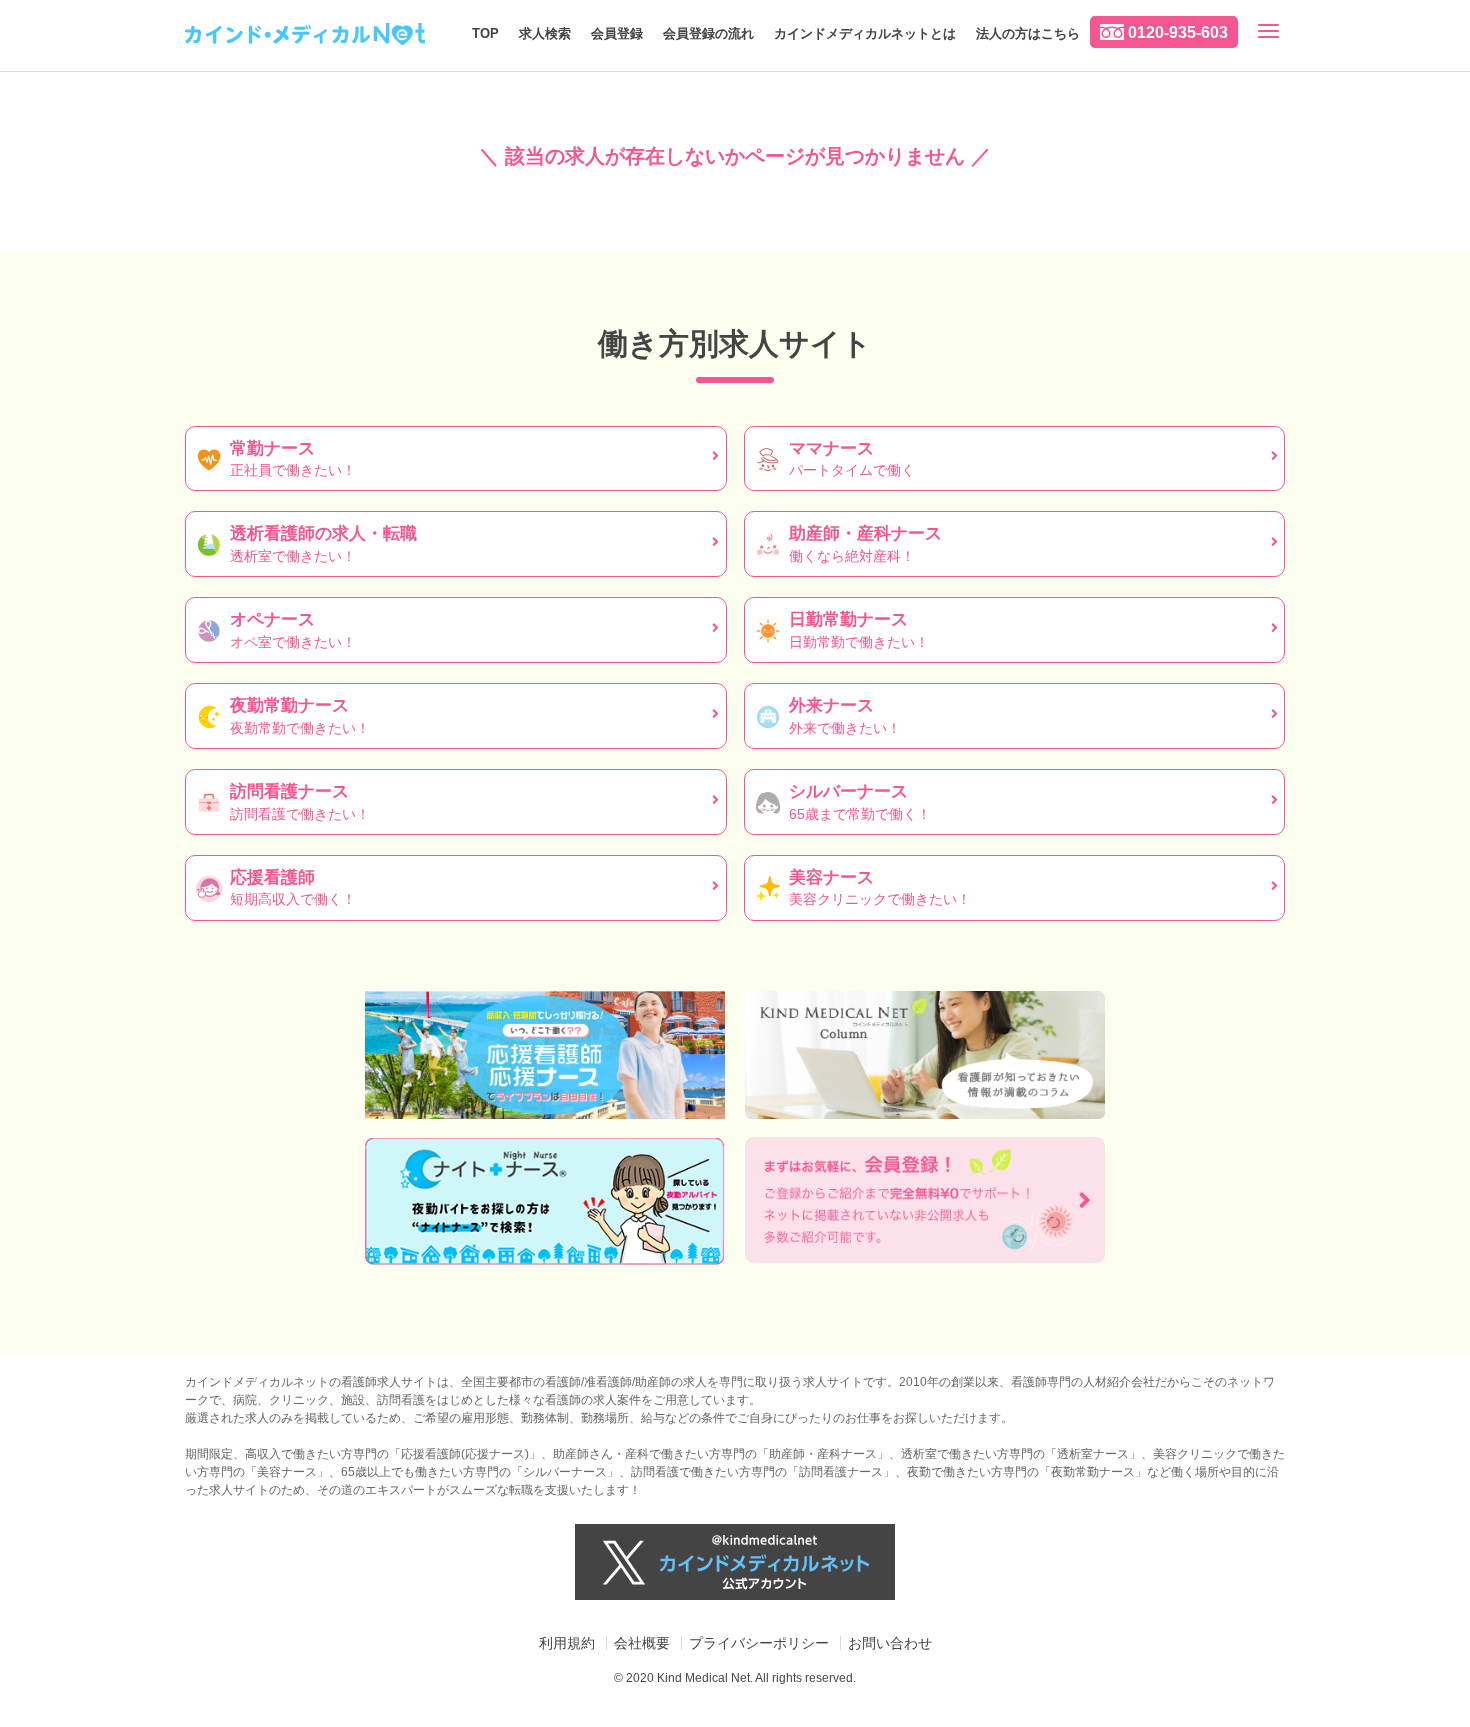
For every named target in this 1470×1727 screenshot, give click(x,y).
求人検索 (545, 33)
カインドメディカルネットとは (865, 33)
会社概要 (642, 1643)
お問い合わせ (890, 1643)
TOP (485, 33)
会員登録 (617, 33)
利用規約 (567, 1643)
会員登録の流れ (708, 33)
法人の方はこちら (1028, 33)
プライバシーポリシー (759, 1643)
